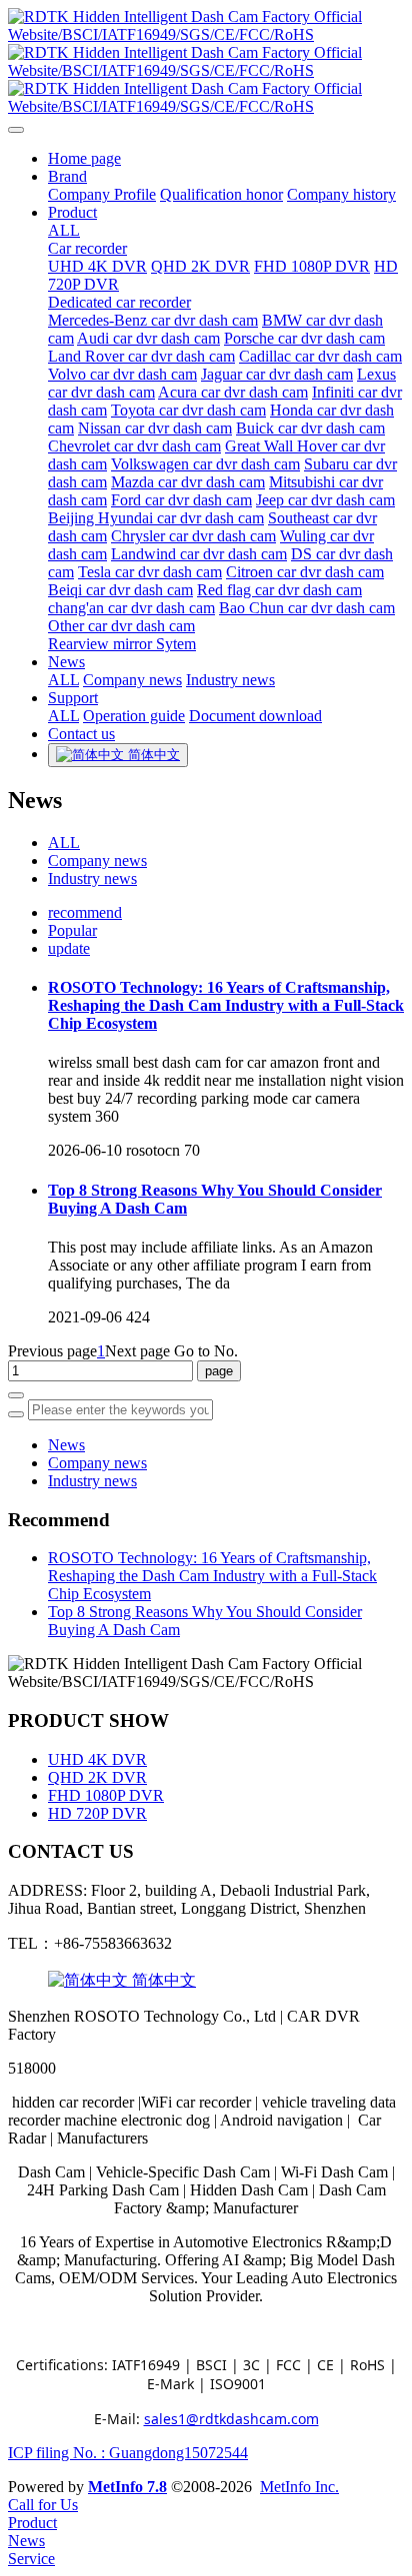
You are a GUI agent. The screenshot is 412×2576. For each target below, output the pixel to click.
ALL (64, 230)
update (69, 948)
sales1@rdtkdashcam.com (231, 2419)
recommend (85, 912)
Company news (97, 860)
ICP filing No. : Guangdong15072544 (128, 2453)
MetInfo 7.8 (127, 2487)
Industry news (92, 878)
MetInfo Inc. (299, 2487)
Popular (72, 930)
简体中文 (162, 1980)
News (66, 1445)
